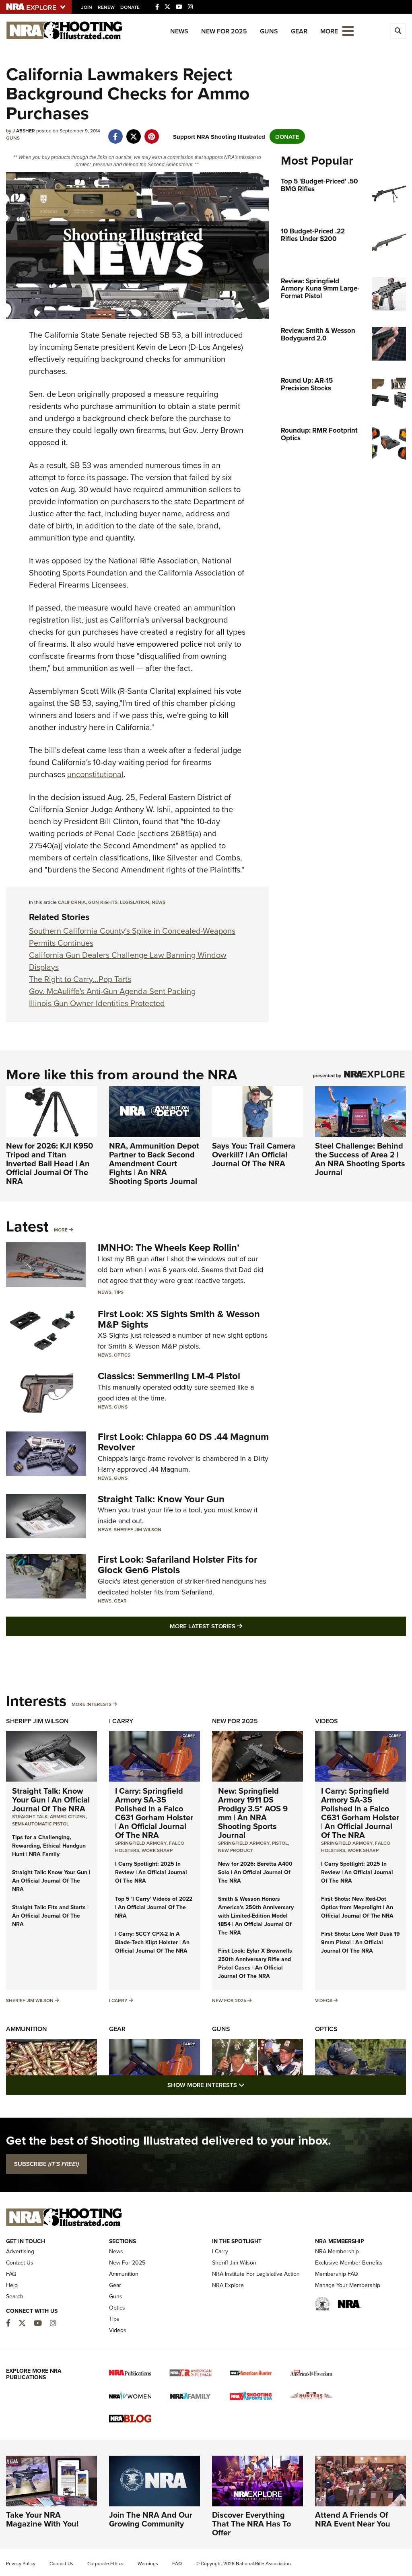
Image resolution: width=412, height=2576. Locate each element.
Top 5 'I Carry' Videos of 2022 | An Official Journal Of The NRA (154, 1907)
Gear (299, 31)
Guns (269, 31)
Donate (130, 7)
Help (12, 2285)
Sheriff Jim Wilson (138, 1529)
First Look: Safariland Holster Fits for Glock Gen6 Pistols (178, 1564)
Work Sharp (157, 1850)
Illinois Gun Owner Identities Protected (97, 1003)
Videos (327, 1721)
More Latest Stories (239, 1626)
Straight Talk (30, 1816)
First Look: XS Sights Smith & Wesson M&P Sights (179, 1319)
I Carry (121, 1721)
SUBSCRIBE (46, 2164)
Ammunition (27, 2029)
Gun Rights (103, 902)
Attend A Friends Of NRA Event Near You (353, 2519)
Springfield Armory (141, 1843)
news (159, 902)
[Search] (398, 31)
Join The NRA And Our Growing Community (151, 2519)
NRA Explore (228, 2285)
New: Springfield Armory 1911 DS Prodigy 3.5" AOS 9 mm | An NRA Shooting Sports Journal (253, 1813)
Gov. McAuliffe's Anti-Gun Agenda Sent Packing (112, 991)
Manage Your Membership (348, 2285)
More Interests (92, 1704)
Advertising (20, 2251)
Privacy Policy (21, 2563)
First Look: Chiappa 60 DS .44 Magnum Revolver (183, 1442)
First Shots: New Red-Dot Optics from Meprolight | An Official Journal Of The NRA (357, 1907)
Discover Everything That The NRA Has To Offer (251, 2523)
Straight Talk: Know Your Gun (161, 1499)
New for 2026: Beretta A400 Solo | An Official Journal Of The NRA (255, 1872)
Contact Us (20, 2263)
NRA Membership (337, 2251)
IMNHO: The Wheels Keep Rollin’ (169, 1247)
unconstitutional (95, 774)
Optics (122, 1355)
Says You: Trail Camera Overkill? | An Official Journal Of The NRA (254, 1154)
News (179, 31)
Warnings (148, 2563)
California (72, 902)
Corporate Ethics (105, 2563)
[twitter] (133, 132)
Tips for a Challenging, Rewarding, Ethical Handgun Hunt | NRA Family (49, 1846)
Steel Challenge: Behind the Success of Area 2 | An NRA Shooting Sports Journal (360, 1159)
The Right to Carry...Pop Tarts (80, 979)
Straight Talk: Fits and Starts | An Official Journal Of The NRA (50, 1916)
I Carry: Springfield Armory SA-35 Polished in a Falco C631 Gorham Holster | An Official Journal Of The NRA (154, 1813)
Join (87, 7)
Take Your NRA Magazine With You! (42, 2519)
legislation (135, 902)
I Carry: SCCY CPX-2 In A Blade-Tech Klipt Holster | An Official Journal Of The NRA (152, 1942)
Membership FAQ (337, 2274)
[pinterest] (151, 132)
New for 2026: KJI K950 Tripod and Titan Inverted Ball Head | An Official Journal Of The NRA (49, 1163)
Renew (106, 7)
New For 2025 (224, 31)
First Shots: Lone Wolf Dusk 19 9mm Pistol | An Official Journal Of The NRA (360, 1942)
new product (236, 1850)
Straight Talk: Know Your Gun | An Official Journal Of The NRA (51, 1799)
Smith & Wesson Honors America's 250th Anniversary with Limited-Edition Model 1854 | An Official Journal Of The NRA (256, 1916)
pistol (280, 1843)
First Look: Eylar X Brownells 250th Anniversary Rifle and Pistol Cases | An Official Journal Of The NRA (255, 1963)
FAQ (11, 2274)
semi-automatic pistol (40, 1824)
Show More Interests (249, 2085)
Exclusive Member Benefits (349, 2263)
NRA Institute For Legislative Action (256, 2274)
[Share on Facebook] (115, 132)
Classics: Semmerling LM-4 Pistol (169, 1376)
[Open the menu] (348, 30)
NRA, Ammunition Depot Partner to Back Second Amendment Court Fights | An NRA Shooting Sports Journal (154, 1163)
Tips (119, 1292)
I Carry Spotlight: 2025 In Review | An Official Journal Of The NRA (151, 1872)
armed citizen (68, 1816)
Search (15, 2296)
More (61, 1230)
